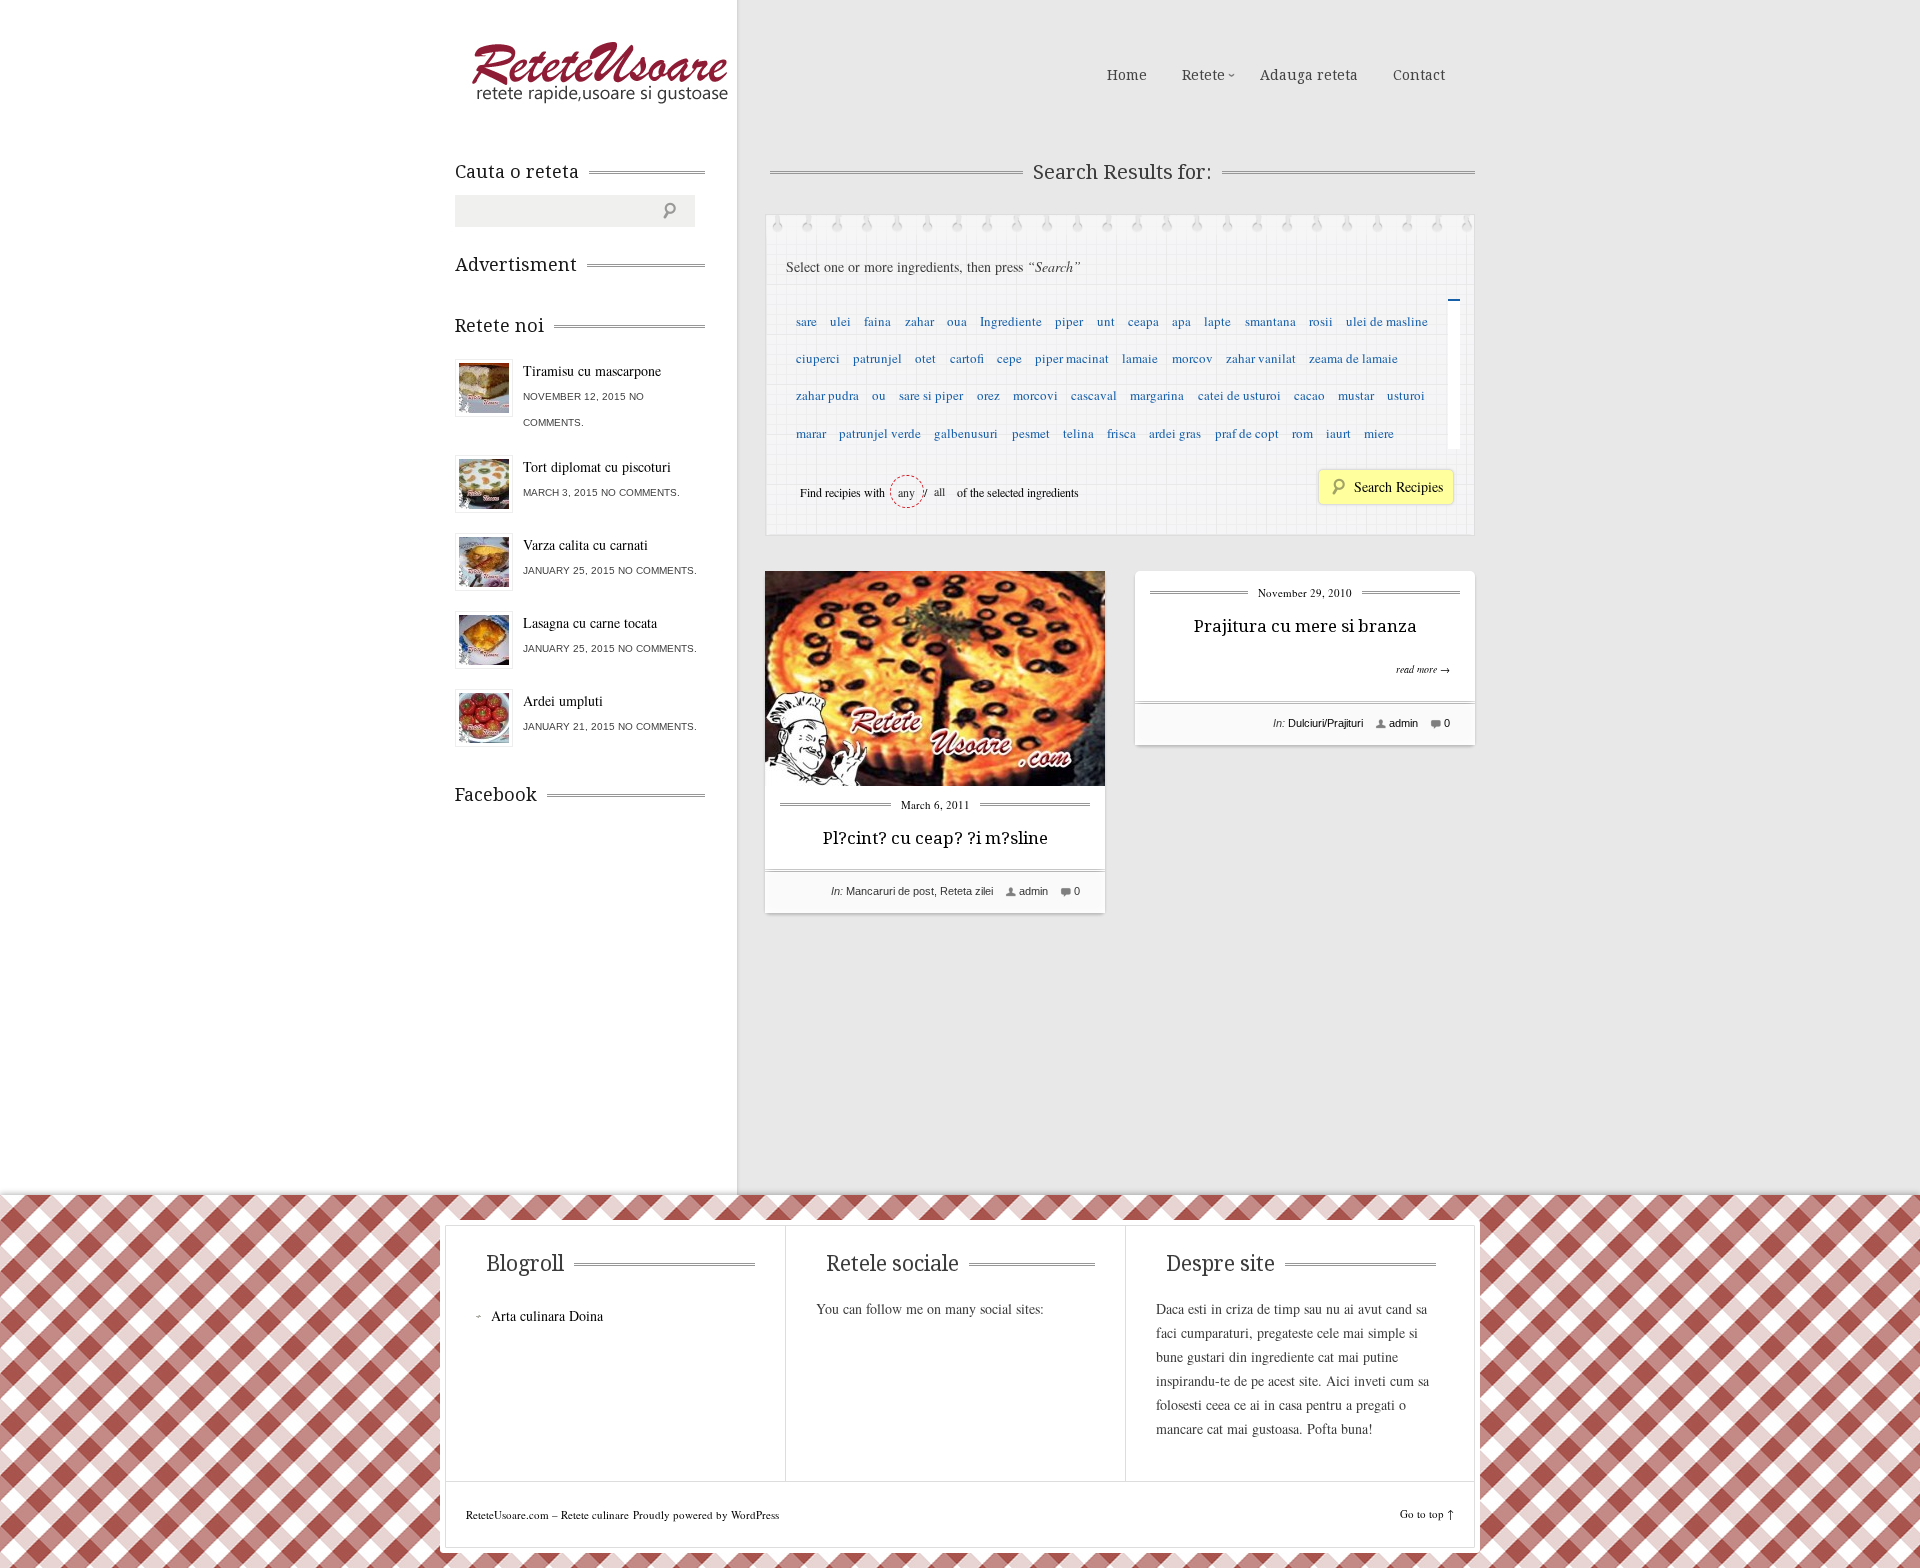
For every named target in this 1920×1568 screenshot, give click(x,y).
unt (1106, 321)
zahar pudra (827, 395)
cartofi (967, 358)
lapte (1217, 321)
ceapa (1143, 321)
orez (988, 395)
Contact (1419, 75)
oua (957, 321)
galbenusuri (966, 433)
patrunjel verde (880, 433)
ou (879, 395)
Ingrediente (1011, 321)
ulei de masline (1387, 321)
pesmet (1031, 433)
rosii (1321, 321)
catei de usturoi (1239, 395)
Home (1127, 75)
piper (1069, 321)
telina (1078, 433)
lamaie (1140, 358)
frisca (1121, 433)
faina (877, 321)
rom (1302, 433)
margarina (1157, 395)
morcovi (1035, 395)
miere (1379, 433)
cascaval (1094, 395)
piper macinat (1072, 358)
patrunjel (877, 358)
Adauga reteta (1309, 75)
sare (806, 321)
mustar (1356, 395)
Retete (1203, 75)
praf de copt (1247, 433)
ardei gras (1175, 433)
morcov (1192, 358)
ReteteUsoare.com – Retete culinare (599, 73)
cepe (1009, 358)
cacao (1309, 395)
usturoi (1406, 395)
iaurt (1338, 433)
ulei (840, 321)
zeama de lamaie (1353, 358)
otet (925, 358)
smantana (1270, 321)
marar (811, 433)
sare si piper (931, 395)
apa (1181, 321)
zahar (919, 321)
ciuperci (818, 358)
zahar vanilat (1261, 358)
